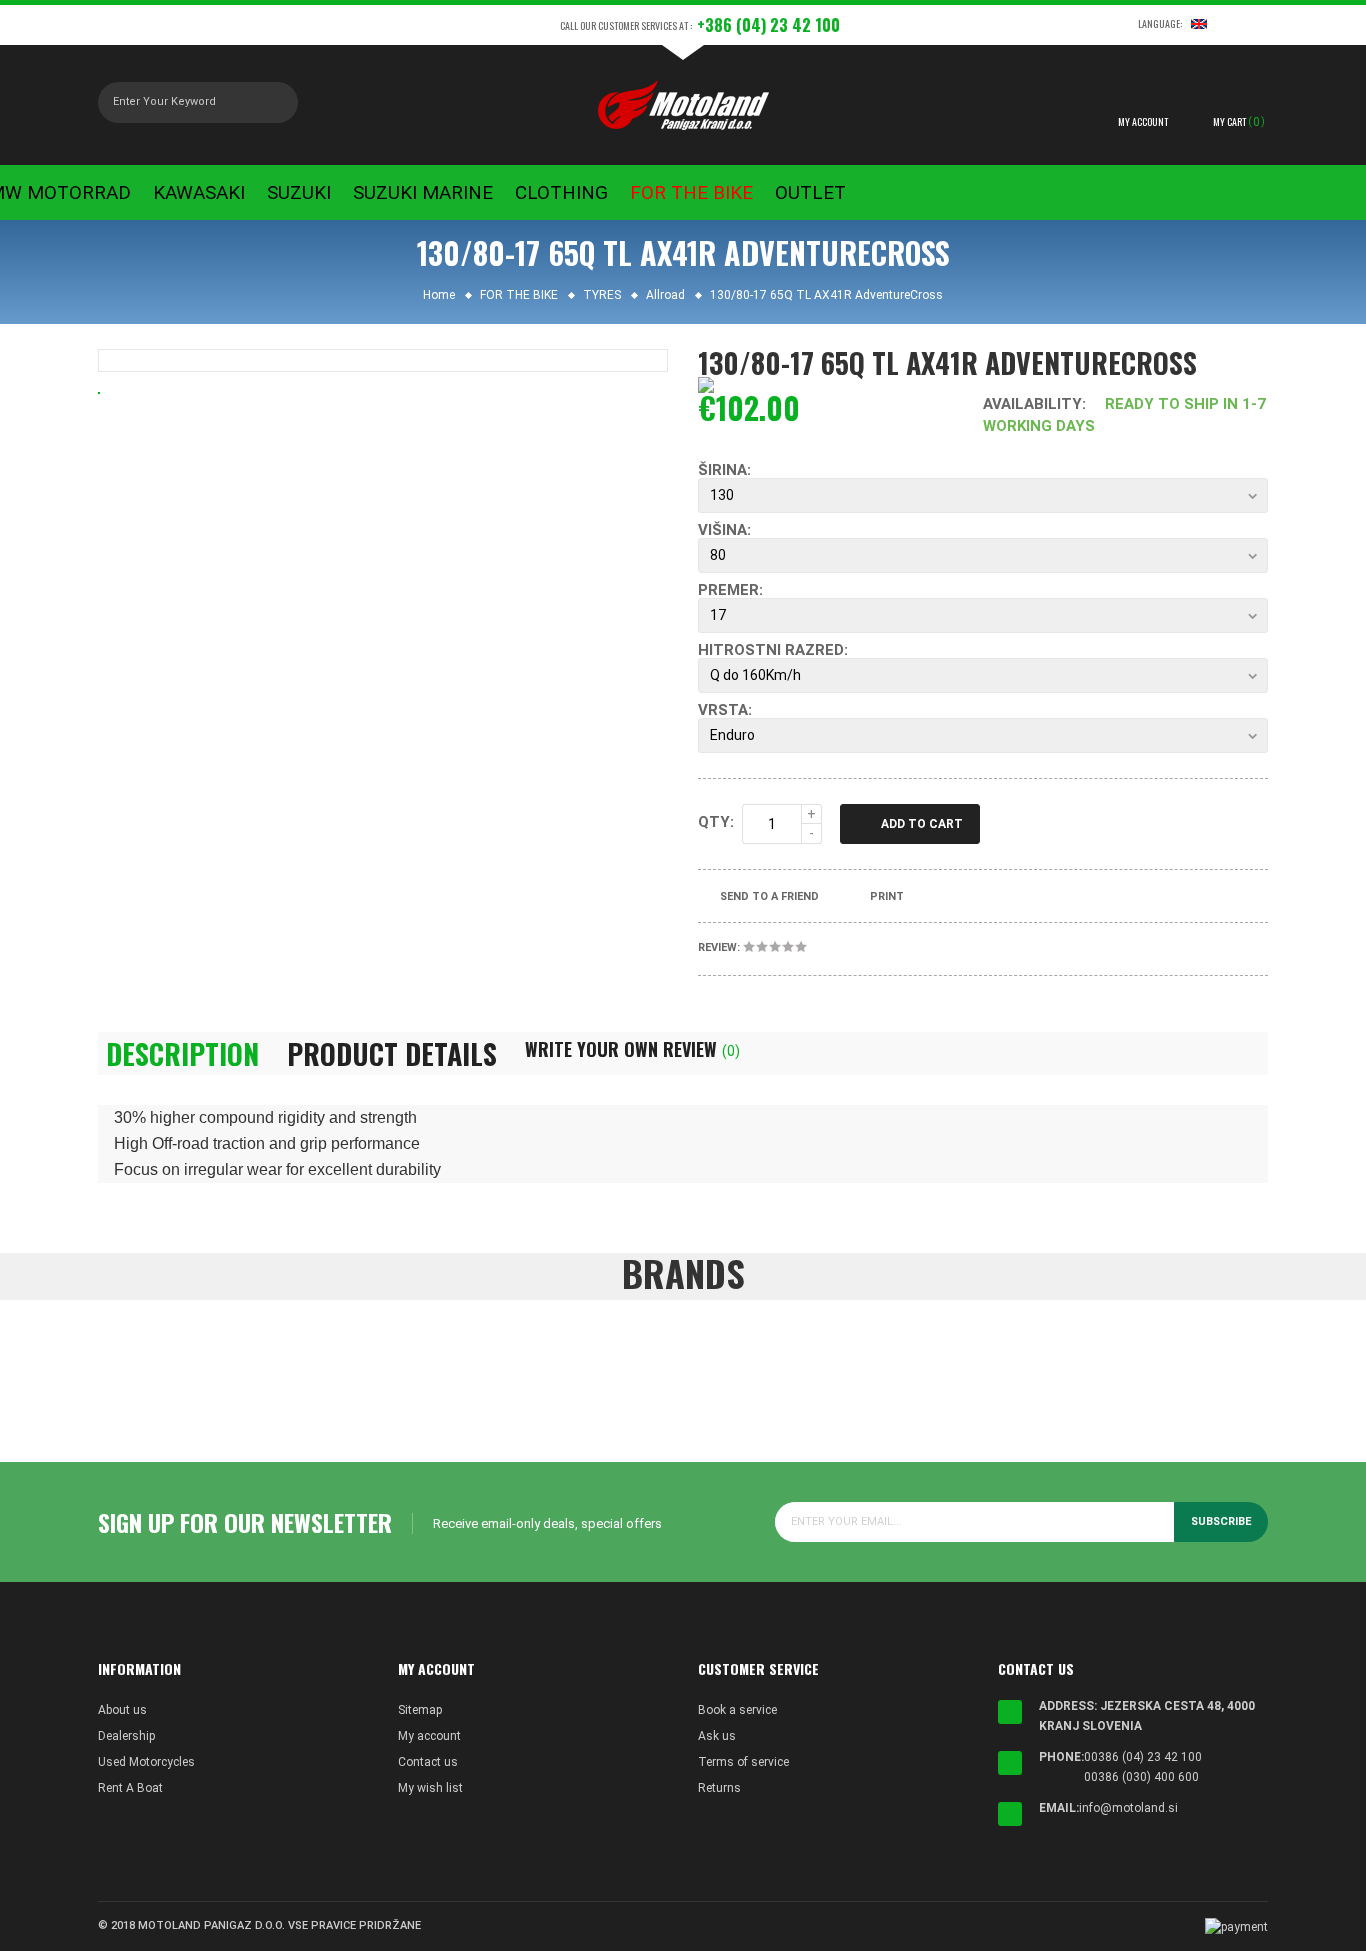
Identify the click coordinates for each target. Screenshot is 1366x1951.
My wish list (430, 1788)
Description (182, 1054)
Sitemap (420, 1710)
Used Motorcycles (146, 1762)
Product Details (392, 1054)
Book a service (737, 1710)
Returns (719, 1788)
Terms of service (743, 1762)
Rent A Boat (130, 1788)
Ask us (717, 1736)
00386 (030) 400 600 (1141, 1777)
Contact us (428, 1762)
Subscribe (1221, 1521)
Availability (1032, 404)
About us (122, 1710)
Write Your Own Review (632, 1049)
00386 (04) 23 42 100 (1143, 1757)
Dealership (126, 1736)
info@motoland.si (1128, 1808)
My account (429, 1736)
